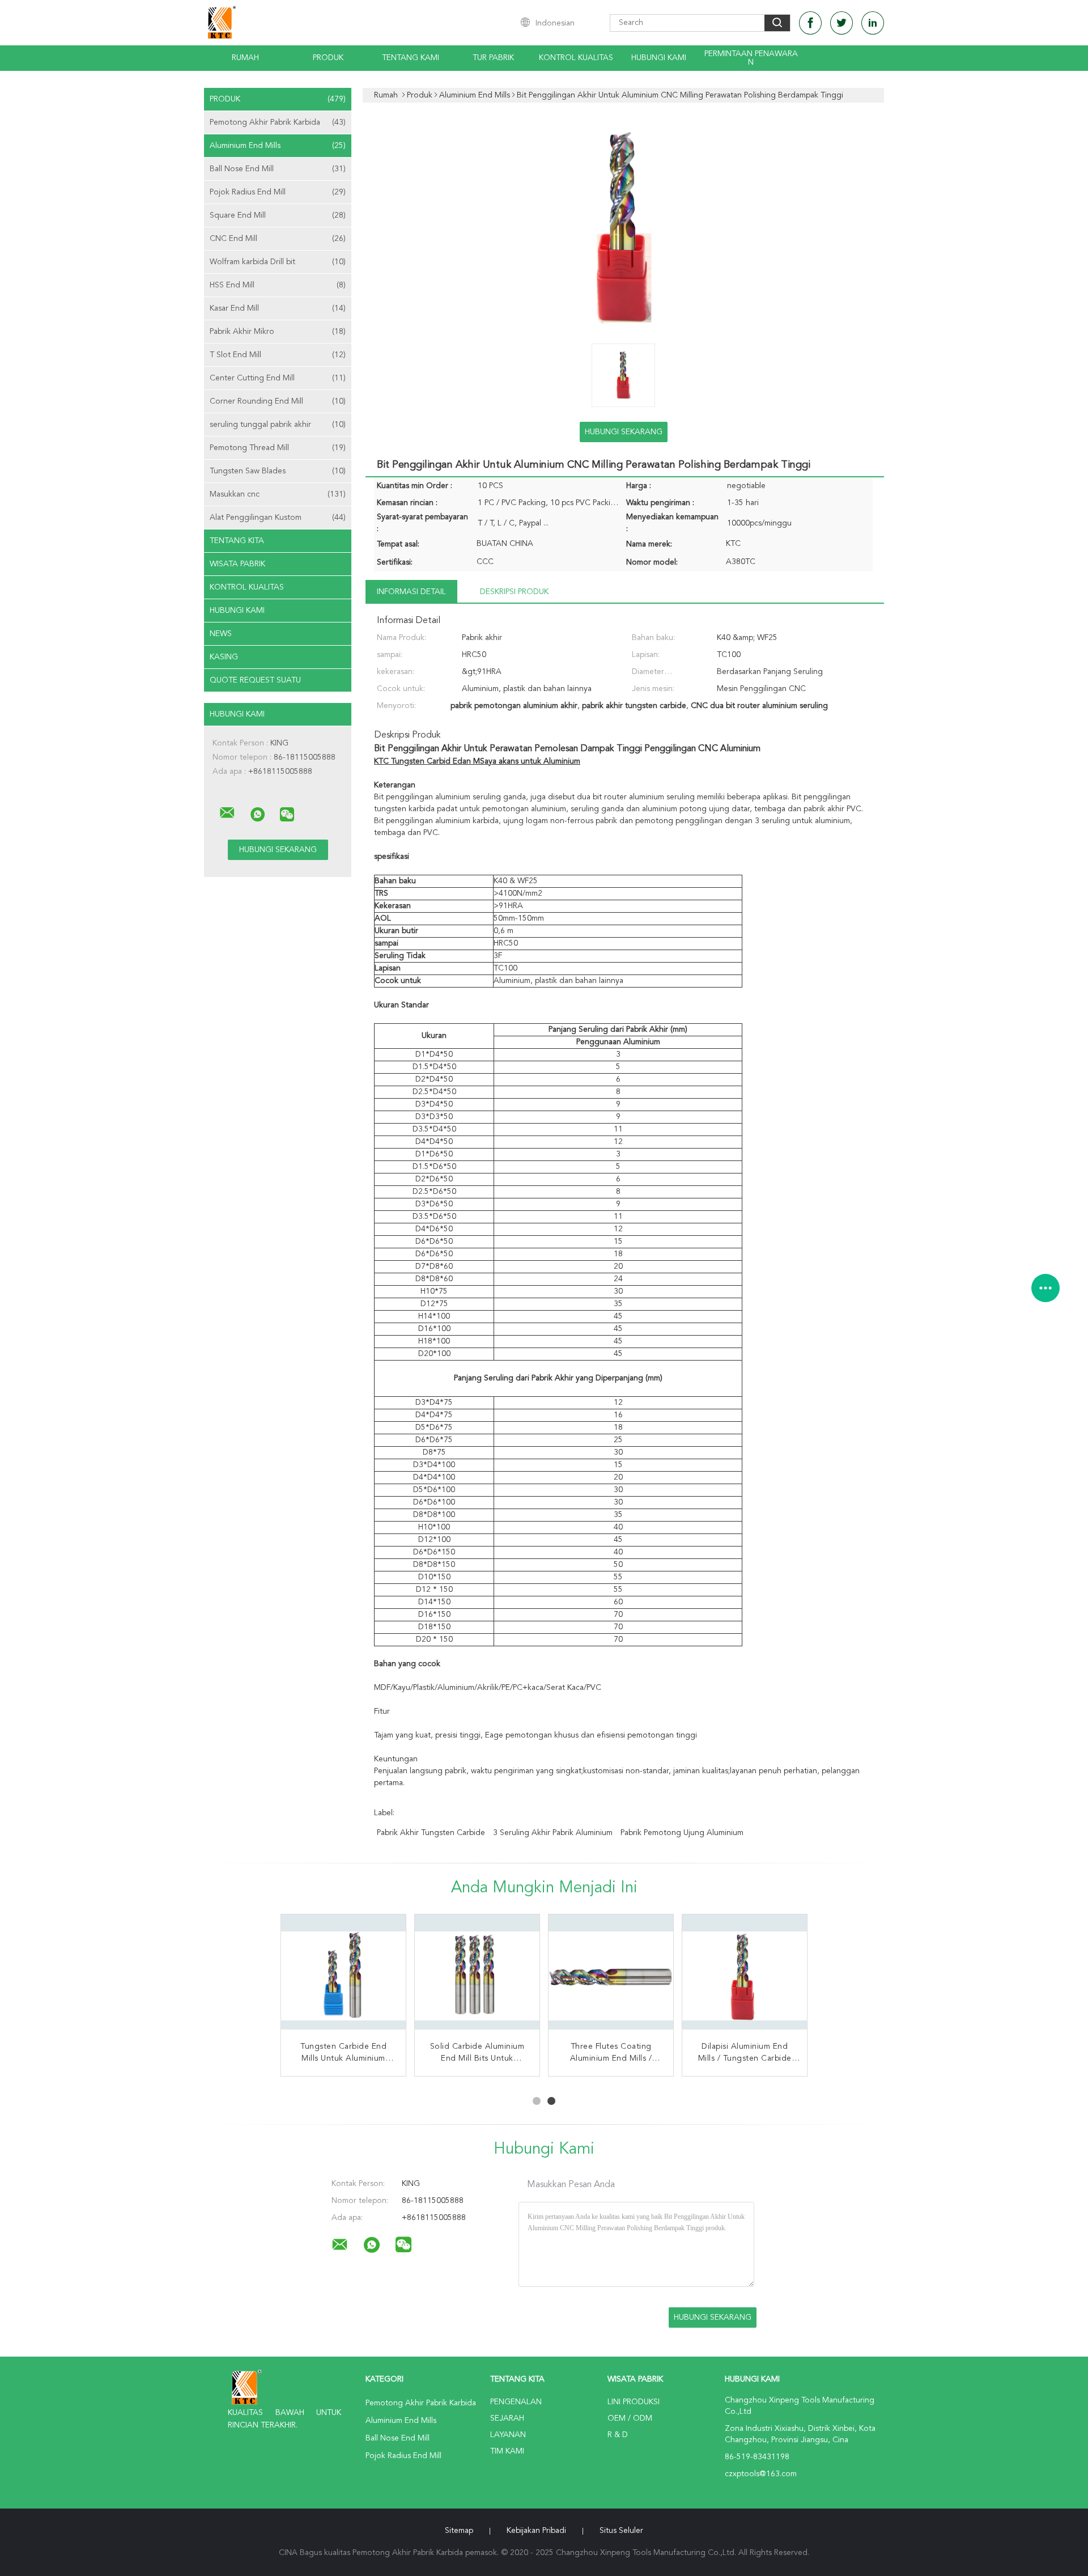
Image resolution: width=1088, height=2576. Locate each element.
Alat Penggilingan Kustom (278, 518)
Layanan (508, 2435)
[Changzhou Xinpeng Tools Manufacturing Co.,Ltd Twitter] (841, 23)
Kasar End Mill (278, 308)
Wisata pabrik (237, 564)
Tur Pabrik (493, 58)
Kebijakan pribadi (536, 2531)
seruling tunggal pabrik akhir (278, 425)
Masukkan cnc (278, 494)
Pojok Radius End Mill (278, 192)
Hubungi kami (659, 58)
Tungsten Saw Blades (278, 471)
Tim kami (507, 2451)
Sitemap (459, 2531)
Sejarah (507, 2418)
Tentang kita (237, 541)
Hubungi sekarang (624, 432)
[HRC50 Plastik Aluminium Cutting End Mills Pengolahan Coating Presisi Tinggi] (611, 1977)
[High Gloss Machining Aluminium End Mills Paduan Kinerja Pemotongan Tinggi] (477, 1977)
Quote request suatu (255, 680)
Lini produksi (634, 2402)
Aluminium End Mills (278, 146)
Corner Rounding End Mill (278, 401)
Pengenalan (516, 2402)
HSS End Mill (278, 285)
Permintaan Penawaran (751, 58)
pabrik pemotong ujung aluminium (682, 1833)
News (221, 634)
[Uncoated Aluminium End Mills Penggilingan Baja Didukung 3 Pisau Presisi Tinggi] (343, 1977)
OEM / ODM (630, 2418)
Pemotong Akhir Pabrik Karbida (278, 122)
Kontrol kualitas (576, 58)
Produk (328, 58)
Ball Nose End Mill (278, 169)
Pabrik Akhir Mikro (278, 332)
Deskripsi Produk (514, 592)
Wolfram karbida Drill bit (278, 262)
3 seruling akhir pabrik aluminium (553, 1833)
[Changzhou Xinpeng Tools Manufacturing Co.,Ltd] (227, 813)
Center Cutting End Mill (278, 378)
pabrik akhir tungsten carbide (431, 1833)
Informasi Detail (411, 592)
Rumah (245, 58)
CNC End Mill (278, 239)
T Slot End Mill (278, 355)
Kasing (224, 657)
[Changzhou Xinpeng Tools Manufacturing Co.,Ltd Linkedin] (873, 23)
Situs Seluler (621, 2531)
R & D (618, 2435)
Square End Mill (278, 215)
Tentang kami (411, 58)
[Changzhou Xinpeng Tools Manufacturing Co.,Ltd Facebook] (810, 23)
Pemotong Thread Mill (278, 448)
